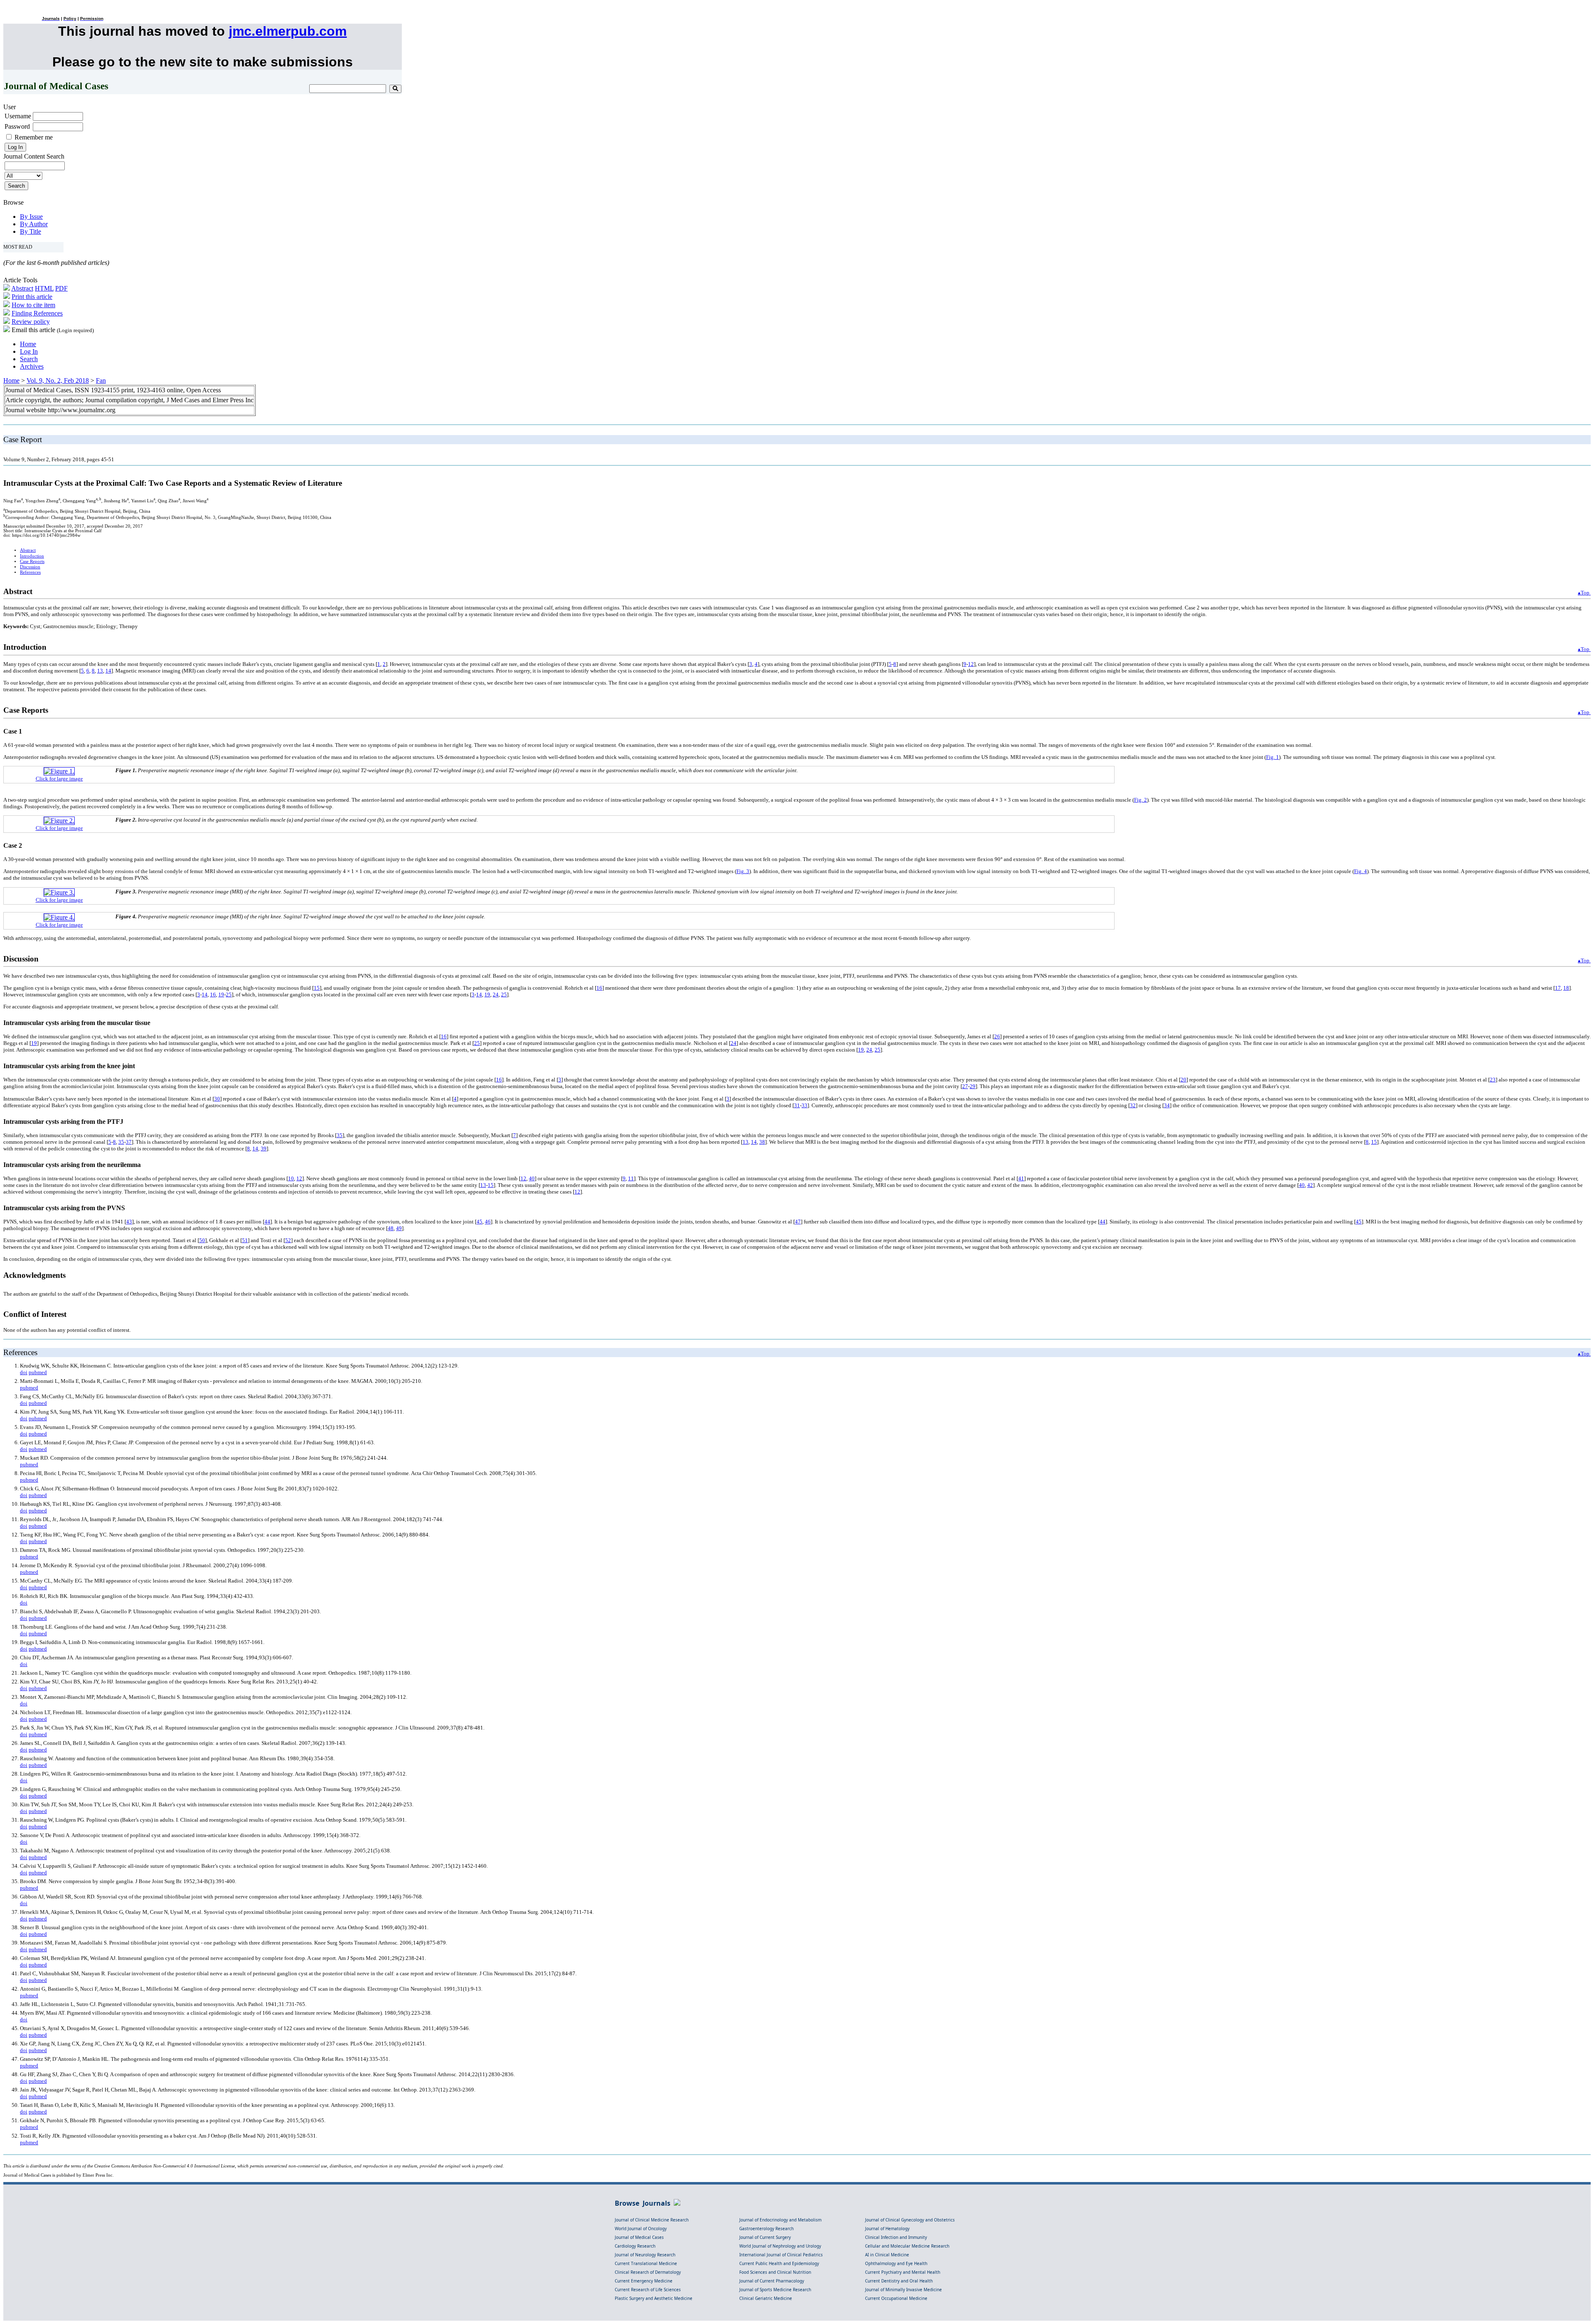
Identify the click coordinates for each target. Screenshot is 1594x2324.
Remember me (34, 137)
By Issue (31, 216)
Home (28, 344)
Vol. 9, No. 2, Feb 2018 (58, 380)
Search (29, 359)
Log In (29, 351)
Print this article (32, 297)
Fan (101, 380)
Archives (32, 366)
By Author (34, 224)
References (30, 572)
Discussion (30, 567)
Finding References (37, 313)
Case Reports (32, 561)
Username (18, 116)
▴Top (1584, 593)
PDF (61, 288)
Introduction (32, 556)
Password (17, 126)
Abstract (22, 288)
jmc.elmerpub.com (288, 31)
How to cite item (33, 305)
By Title (31, 231)
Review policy (31, 322)
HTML (44, 288)
